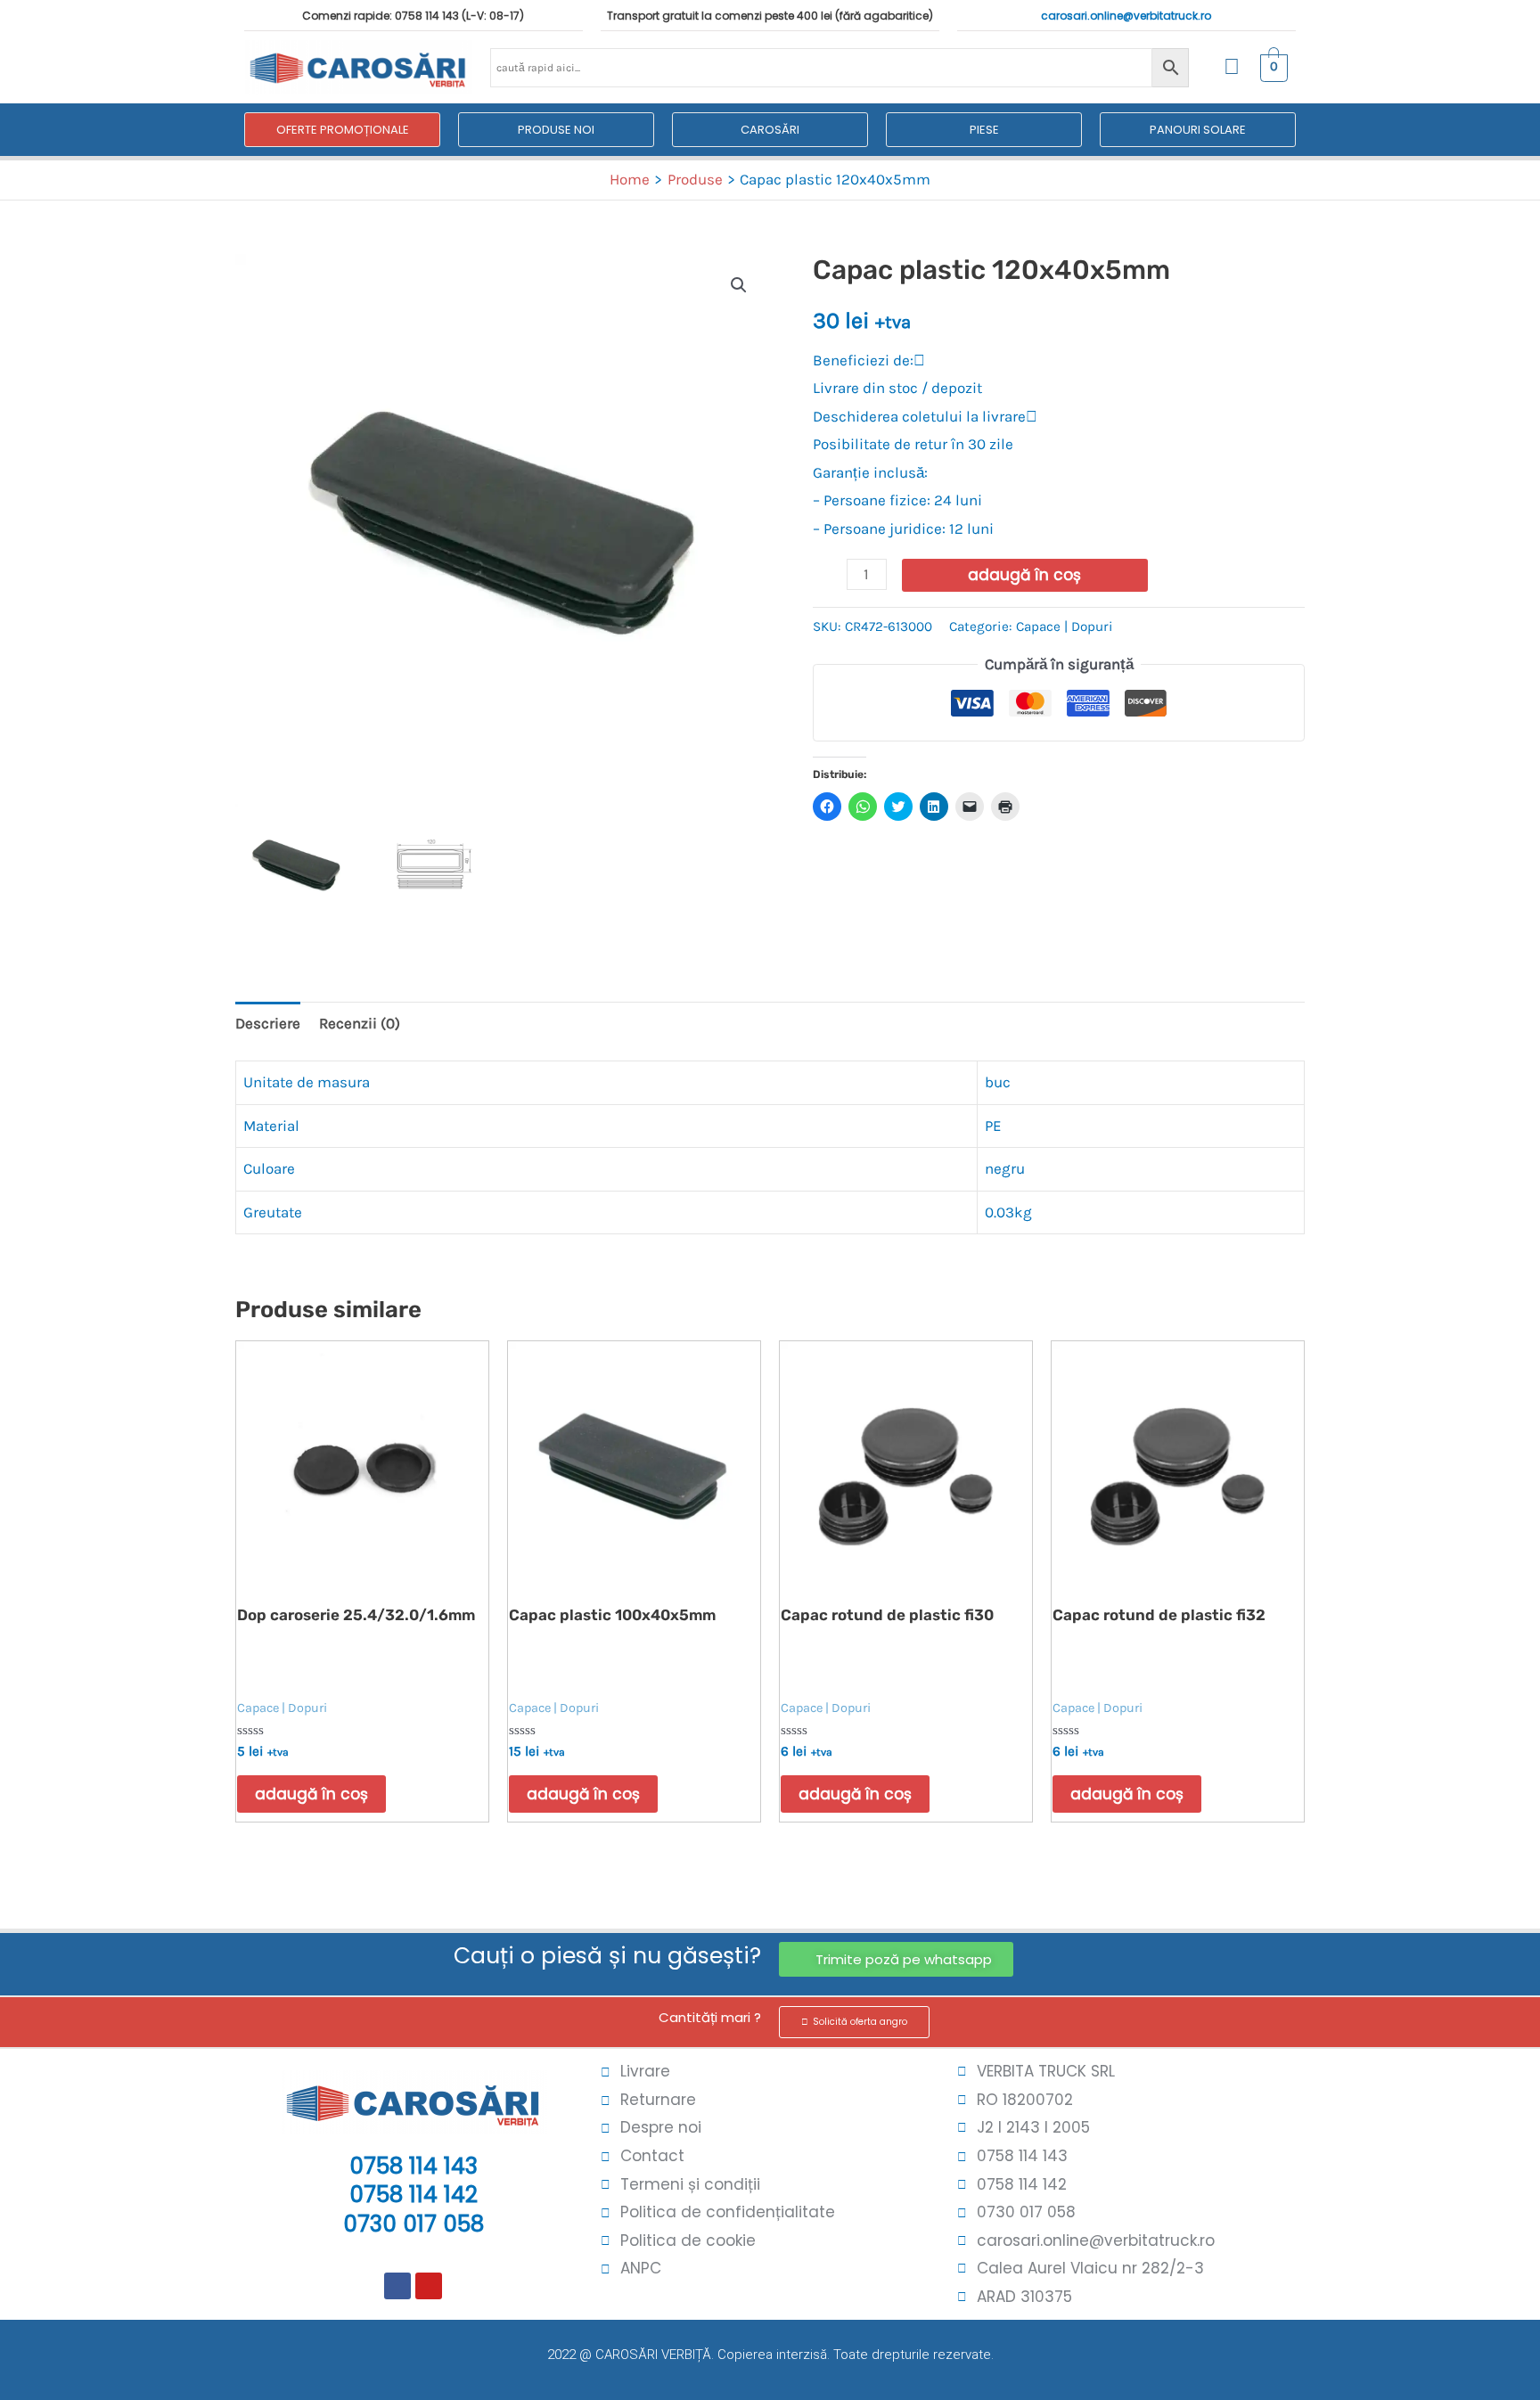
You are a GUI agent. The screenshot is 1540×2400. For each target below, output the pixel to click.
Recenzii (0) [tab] (360, 1023)
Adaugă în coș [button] (311, 1794)
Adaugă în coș (1024, 575)
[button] (739, 285)
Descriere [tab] (268, 1023)
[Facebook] (397, 2286)
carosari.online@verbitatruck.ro (1126, 16)
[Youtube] (429, 2286)
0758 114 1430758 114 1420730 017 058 (414, 2195)
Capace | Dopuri (1065, 627)
